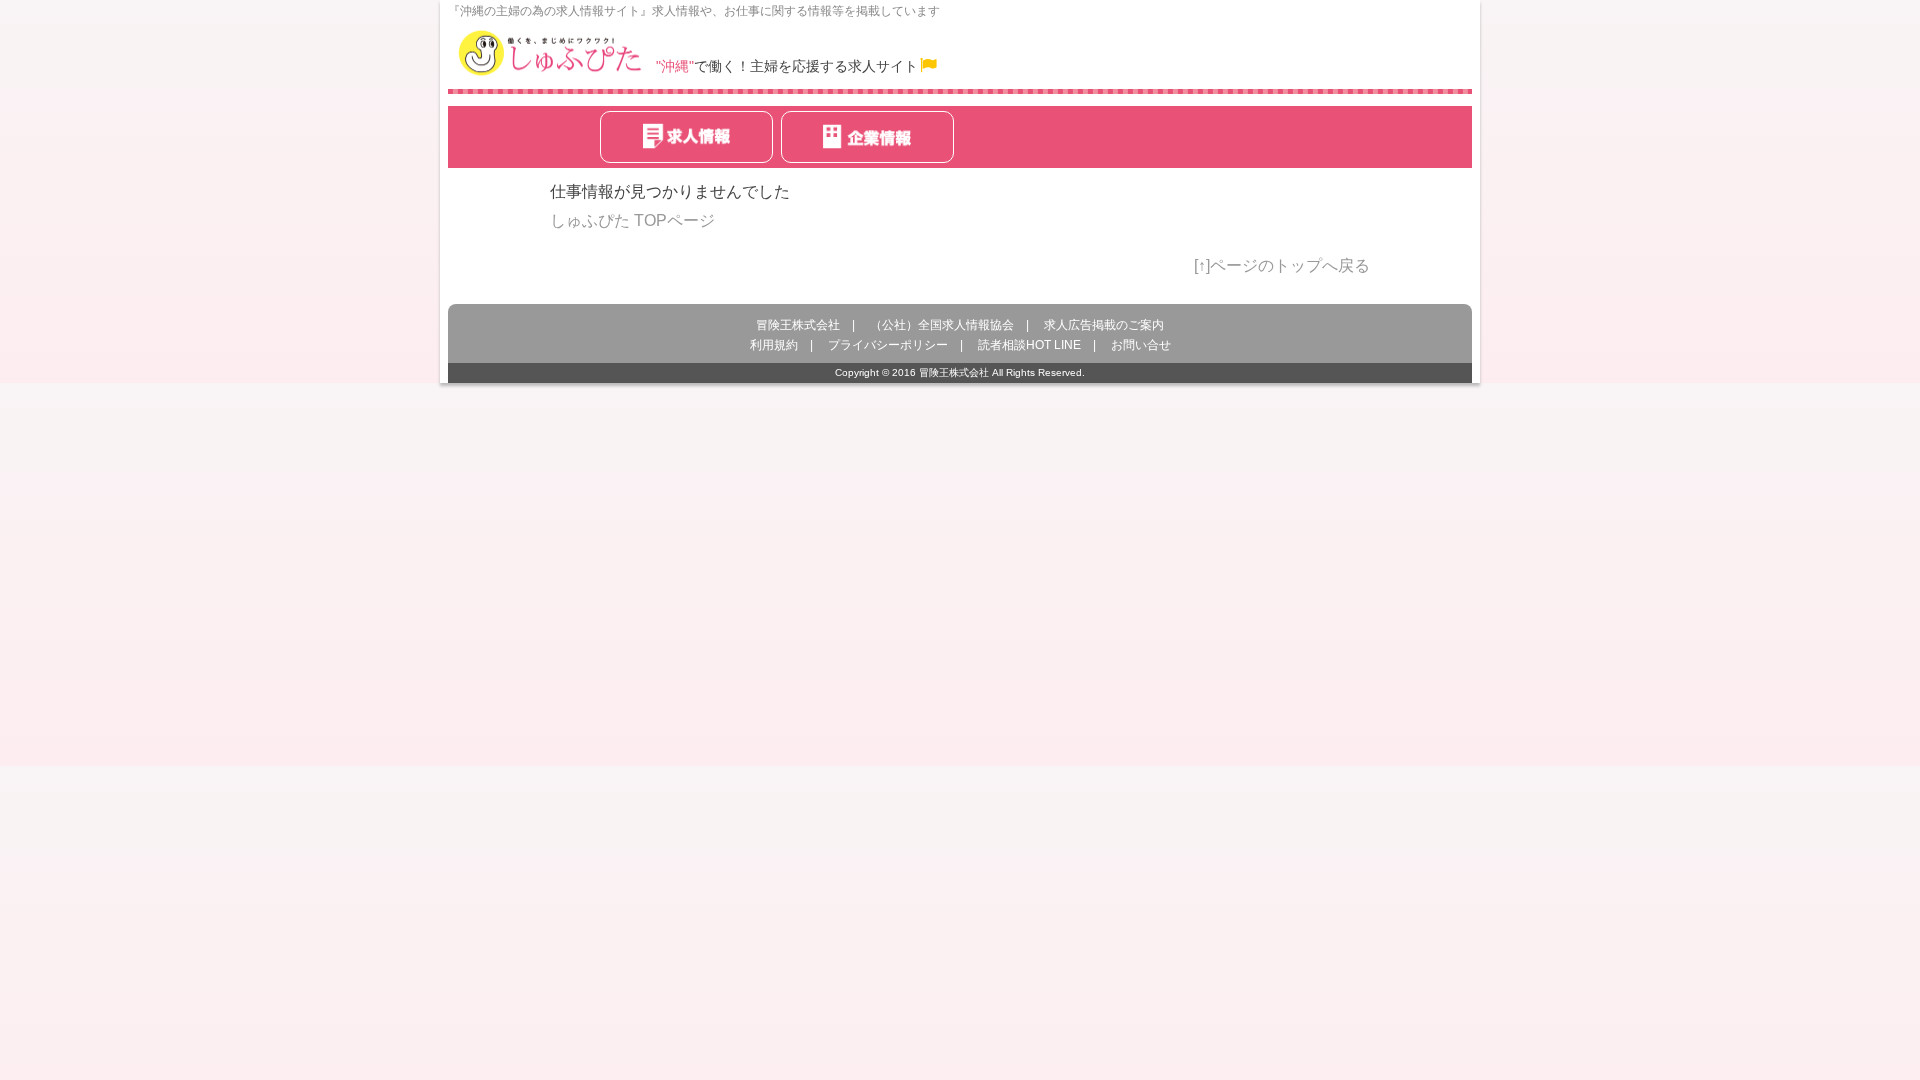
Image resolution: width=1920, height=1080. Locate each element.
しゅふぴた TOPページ (632, 220)
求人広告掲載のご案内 (1104, 325)
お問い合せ (1141, 345)
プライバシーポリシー (888, 345)
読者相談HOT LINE (1029, 345)
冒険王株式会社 (798, 325)
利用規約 (774, 345)
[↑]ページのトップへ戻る (1282, 265)
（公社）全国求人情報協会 (942, 325)
